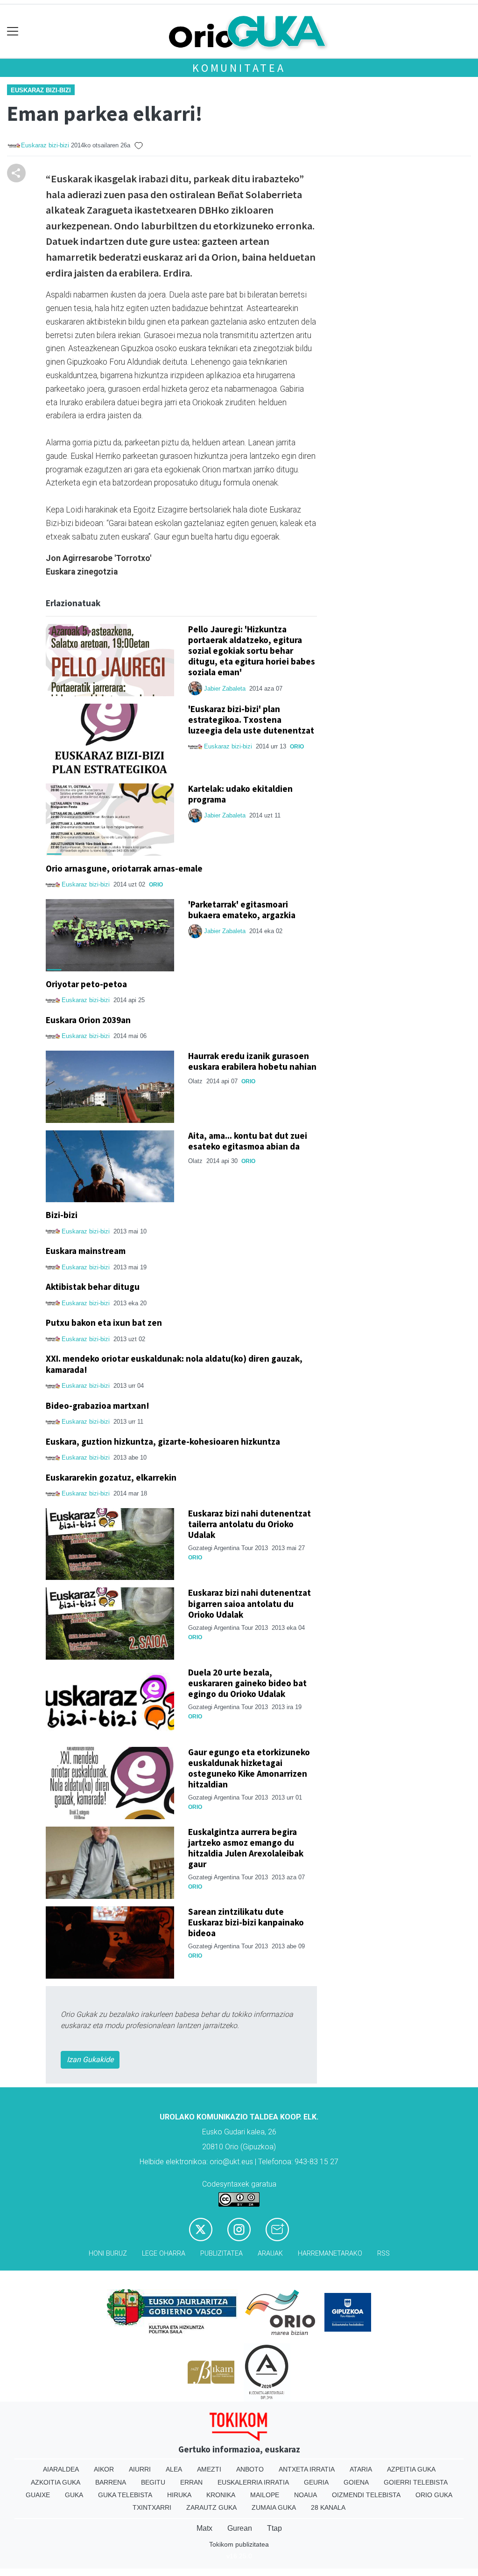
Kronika (221, 2495)
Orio (297, 747)
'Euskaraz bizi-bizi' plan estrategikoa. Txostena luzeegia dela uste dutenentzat (251, 720)
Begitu (153, 2482)
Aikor (104, 2469)
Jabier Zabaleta (225, 689)
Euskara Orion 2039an (88, 1020)
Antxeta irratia (307, 2469)
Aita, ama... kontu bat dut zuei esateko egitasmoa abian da (248, 1141)
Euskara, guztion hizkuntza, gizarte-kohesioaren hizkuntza (163, 1441)
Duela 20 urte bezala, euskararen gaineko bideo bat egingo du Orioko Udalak (247, 1683)
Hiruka (179, 2495)
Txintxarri (152, 2507)
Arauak (270, 2254)
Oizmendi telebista (366, 2495)
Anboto (250, 2469)
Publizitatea (221, 2254)
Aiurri (140, 2469)
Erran (191, 2482)
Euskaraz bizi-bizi (41, 90)
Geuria (316, 2482)
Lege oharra (164, 2254)
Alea (174, 2469)
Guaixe (38, 2495)
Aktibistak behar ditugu (93, 1287)
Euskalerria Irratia (253, 2482)
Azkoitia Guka (56, 2482)
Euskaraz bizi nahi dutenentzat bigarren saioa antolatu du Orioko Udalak (250, 1603)
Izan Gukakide (90, 2060)
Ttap (274, 2528)
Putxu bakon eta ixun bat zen (104, 1323)
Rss (383, 2254)
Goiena (356, 2482)
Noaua (306, 2495)
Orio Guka (434, 2495)
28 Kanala (328, 2507)
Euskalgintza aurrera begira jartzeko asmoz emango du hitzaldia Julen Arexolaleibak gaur (246, 1848)
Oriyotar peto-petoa (86, 984)
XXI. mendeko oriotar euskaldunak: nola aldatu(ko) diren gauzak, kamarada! (174, 1364)
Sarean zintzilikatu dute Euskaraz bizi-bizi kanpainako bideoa (246, 1922)
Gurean (240, 2528)
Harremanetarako (330, 2254)
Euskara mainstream (86, 1251)
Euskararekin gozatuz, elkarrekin (111, 1477)
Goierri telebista (416, 2482)
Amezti (209, 2469)
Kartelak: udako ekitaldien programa (240, 794)
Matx (204, 2528)
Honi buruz (108, 2254)
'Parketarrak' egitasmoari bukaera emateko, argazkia (242, 910)
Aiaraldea (61, 2469)
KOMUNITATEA (239, 68)
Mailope (265, 2495)
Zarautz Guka (211, 2507)
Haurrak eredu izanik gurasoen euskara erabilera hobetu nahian (252, 1061)
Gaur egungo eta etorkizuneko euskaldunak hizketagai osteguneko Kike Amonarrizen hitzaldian (249, 1768)
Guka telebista (125, 2495)
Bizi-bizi (62, 1215)
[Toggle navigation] (13, 31)
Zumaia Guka (274, 2507)
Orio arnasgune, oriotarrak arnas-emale (124, 868)
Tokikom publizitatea (239, 2544)
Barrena (111, 2482)
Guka (74, 2495)
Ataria (361, 2469)
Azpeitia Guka (411, 2469)
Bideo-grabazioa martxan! (98, 1406)
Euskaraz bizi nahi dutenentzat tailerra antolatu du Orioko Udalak (250, 1524)
